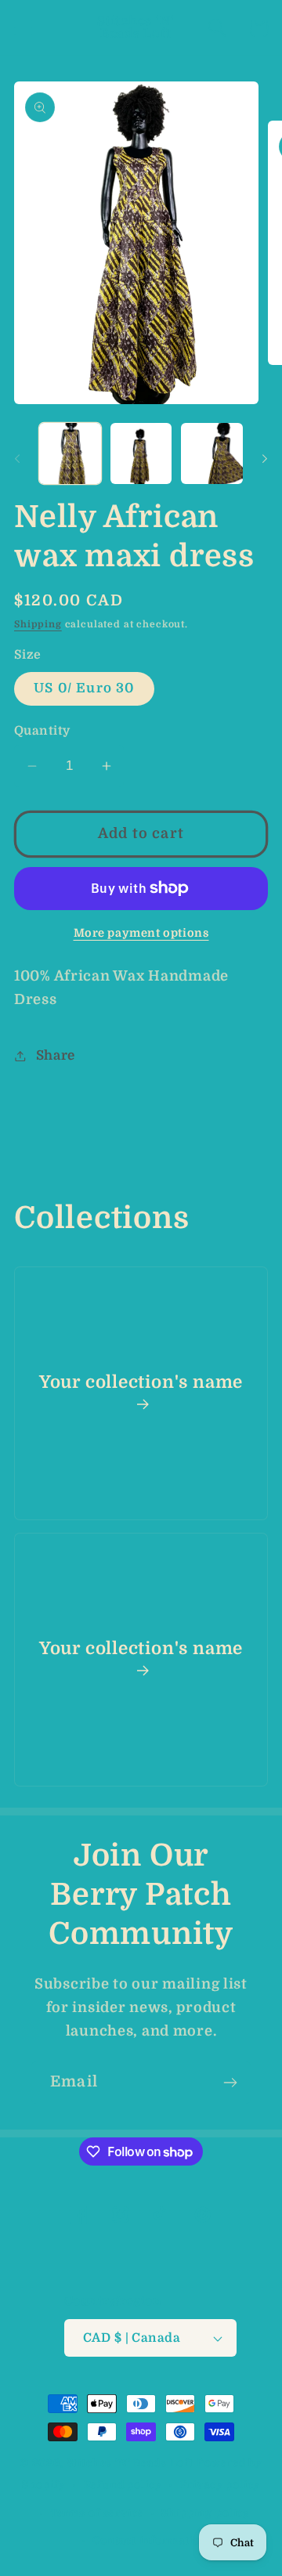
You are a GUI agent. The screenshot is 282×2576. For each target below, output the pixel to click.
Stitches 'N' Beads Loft (130, 2463)
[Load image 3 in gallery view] (212, 454)
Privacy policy (221, 2485)
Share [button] (56, 1055)
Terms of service (97, 2513)
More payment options (141, 933)
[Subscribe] (230, 2083)
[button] (24, 28)
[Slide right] (265, 458)
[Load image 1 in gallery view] (70, 454)
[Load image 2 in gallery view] (141, 454)
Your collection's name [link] (141, 1382)
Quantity (42, 731)
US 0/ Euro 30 (84, 688)
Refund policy (123, 2485)
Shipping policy (206, 2513)
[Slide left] (17, 458)
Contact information (150, 2540)
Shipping (38, 624)
